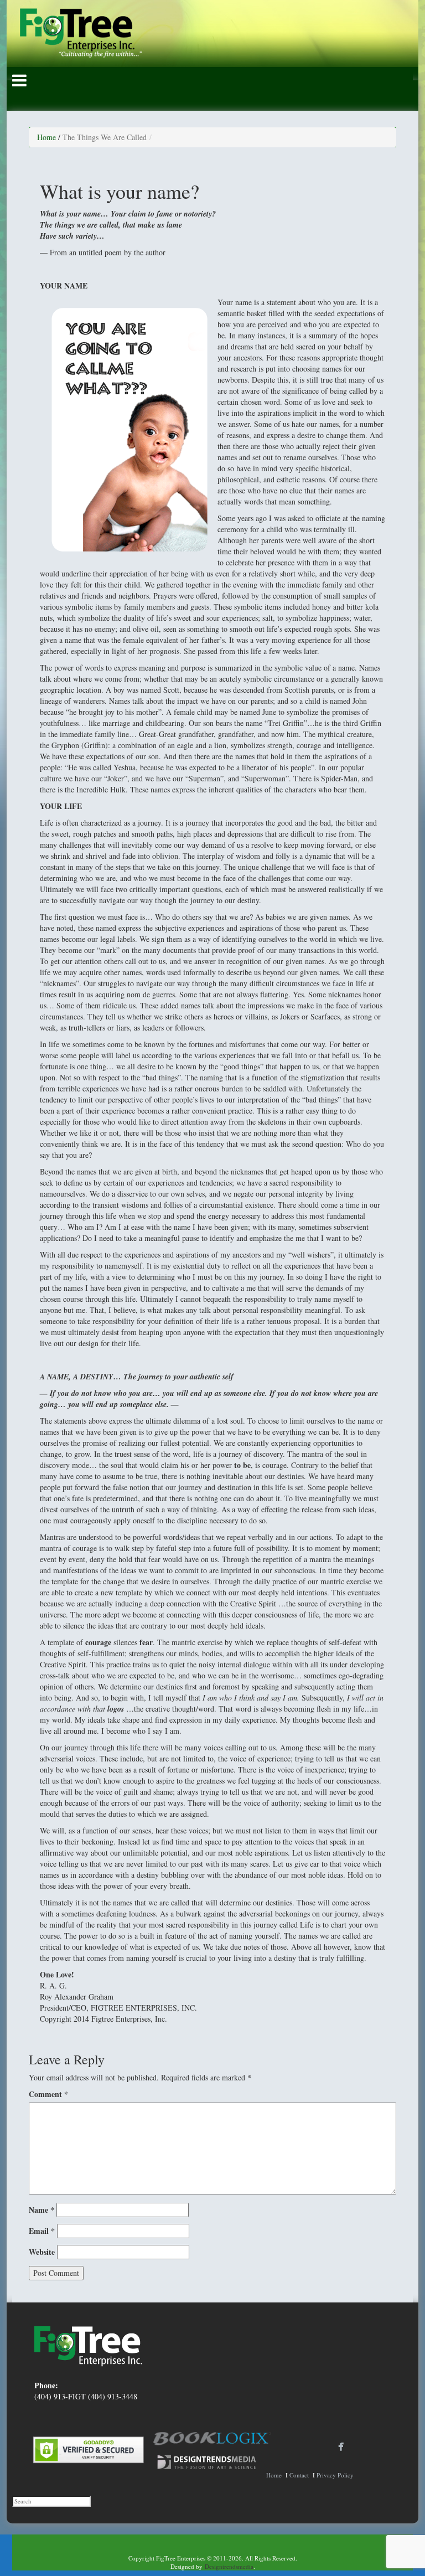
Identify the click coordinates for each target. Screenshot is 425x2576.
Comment (48, 2094)
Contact (299, 2475)
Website (42, 2252)
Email (42, 2231)
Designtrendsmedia (229, 2566)
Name (42, 2210)
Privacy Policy (335, 2475)
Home (46, 137)
